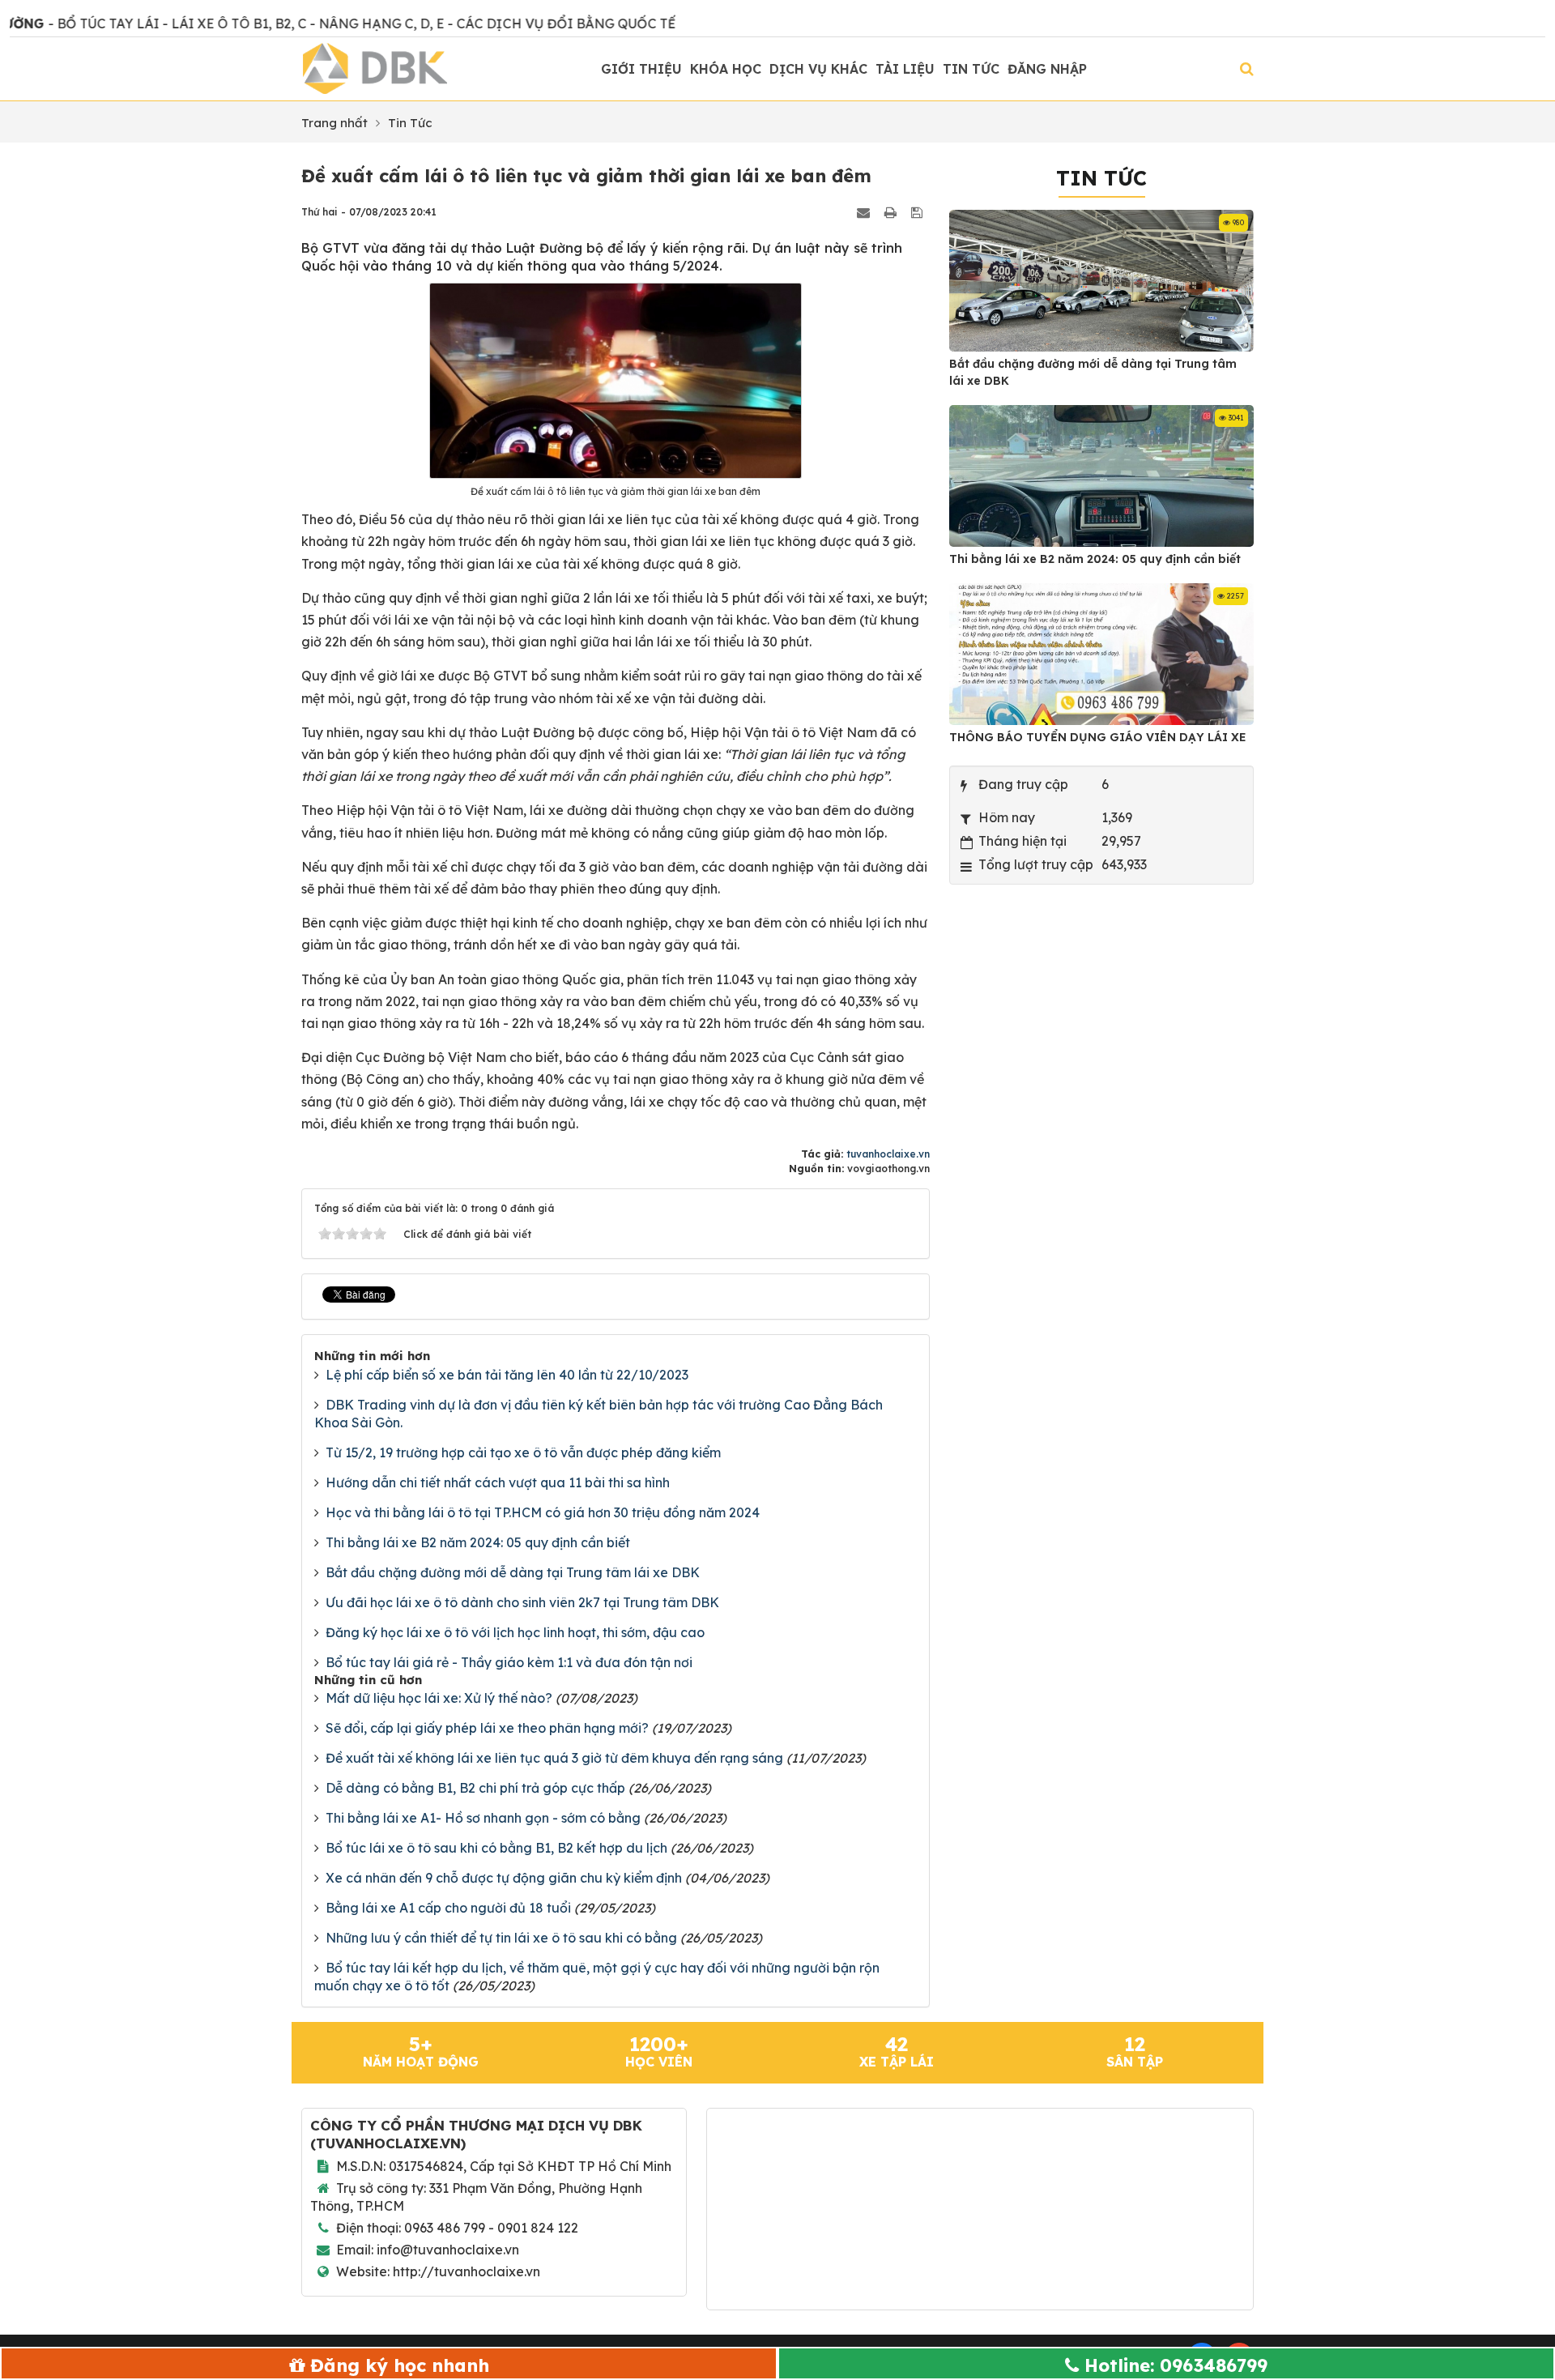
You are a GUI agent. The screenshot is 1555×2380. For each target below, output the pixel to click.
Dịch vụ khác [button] (818, 69)
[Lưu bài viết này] (918, 211)
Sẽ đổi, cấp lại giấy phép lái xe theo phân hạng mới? (487, 1728)
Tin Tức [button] (971, 69)
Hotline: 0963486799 (1176, 2365)
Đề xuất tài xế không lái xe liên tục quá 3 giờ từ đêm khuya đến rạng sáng (554, 1758)
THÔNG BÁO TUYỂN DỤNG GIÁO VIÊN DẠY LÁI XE (1098, 737)
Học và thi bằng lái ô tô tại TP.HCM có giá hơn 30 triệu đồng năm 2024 (543, 1512)
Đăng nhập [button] (1047, 69)
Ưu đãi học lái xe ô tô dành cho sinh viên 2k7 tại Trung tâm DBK (522, 1602)
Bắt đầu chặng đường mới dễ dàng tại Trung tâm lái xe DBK (513, 1572)
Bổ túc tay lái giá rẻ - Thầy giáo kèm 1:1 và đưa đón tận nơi (509, 1662)
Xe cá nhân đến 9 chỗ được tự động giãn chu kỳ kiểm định (504, 1878)
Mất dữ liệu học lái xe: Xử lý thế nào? (439, 1698)
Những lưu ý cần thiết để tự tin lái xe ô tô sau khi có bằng (501, 1938)
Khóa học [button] (726, 69)
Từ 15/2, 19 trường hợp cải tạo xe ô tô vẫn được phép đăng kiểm (523, 1452)
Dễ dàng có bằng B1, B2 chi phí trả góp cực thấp (475, 1788)
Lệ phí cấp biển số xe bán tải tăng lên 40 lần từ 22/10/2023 (507, 1375)
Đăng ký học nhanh (400, 2365)
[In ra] (892, 211)
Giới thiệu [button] (641, 69)
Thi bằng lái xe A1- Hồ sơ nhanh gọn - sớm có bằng (483, 1818)
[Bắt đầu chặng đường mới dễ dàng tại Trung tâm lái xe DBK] (1105, 283)
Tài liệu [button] (905, 69)
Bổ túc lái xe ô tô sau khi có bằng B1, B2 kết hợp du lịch (496, 1848)
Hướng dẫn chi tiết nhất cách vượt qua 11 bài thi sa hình (498, 1482)
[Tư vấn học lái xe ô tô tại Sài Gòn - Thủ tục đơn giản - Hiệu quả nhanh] (374, 67)
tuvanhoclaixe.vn (888, 1154)
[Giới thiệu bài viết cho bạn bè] (865, 211)
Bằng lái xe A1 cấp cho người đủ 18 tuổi (448, 1908)
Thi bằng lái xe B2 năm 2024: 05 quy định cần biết (478, 1542)
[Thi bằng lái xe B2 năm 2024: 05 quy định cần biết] (1105, 478)
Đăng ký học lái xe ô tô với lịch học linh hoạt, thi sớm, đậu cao (515, 1632)
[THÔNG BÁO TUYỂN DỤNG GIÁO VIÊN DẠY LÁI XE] (1105, 656)
